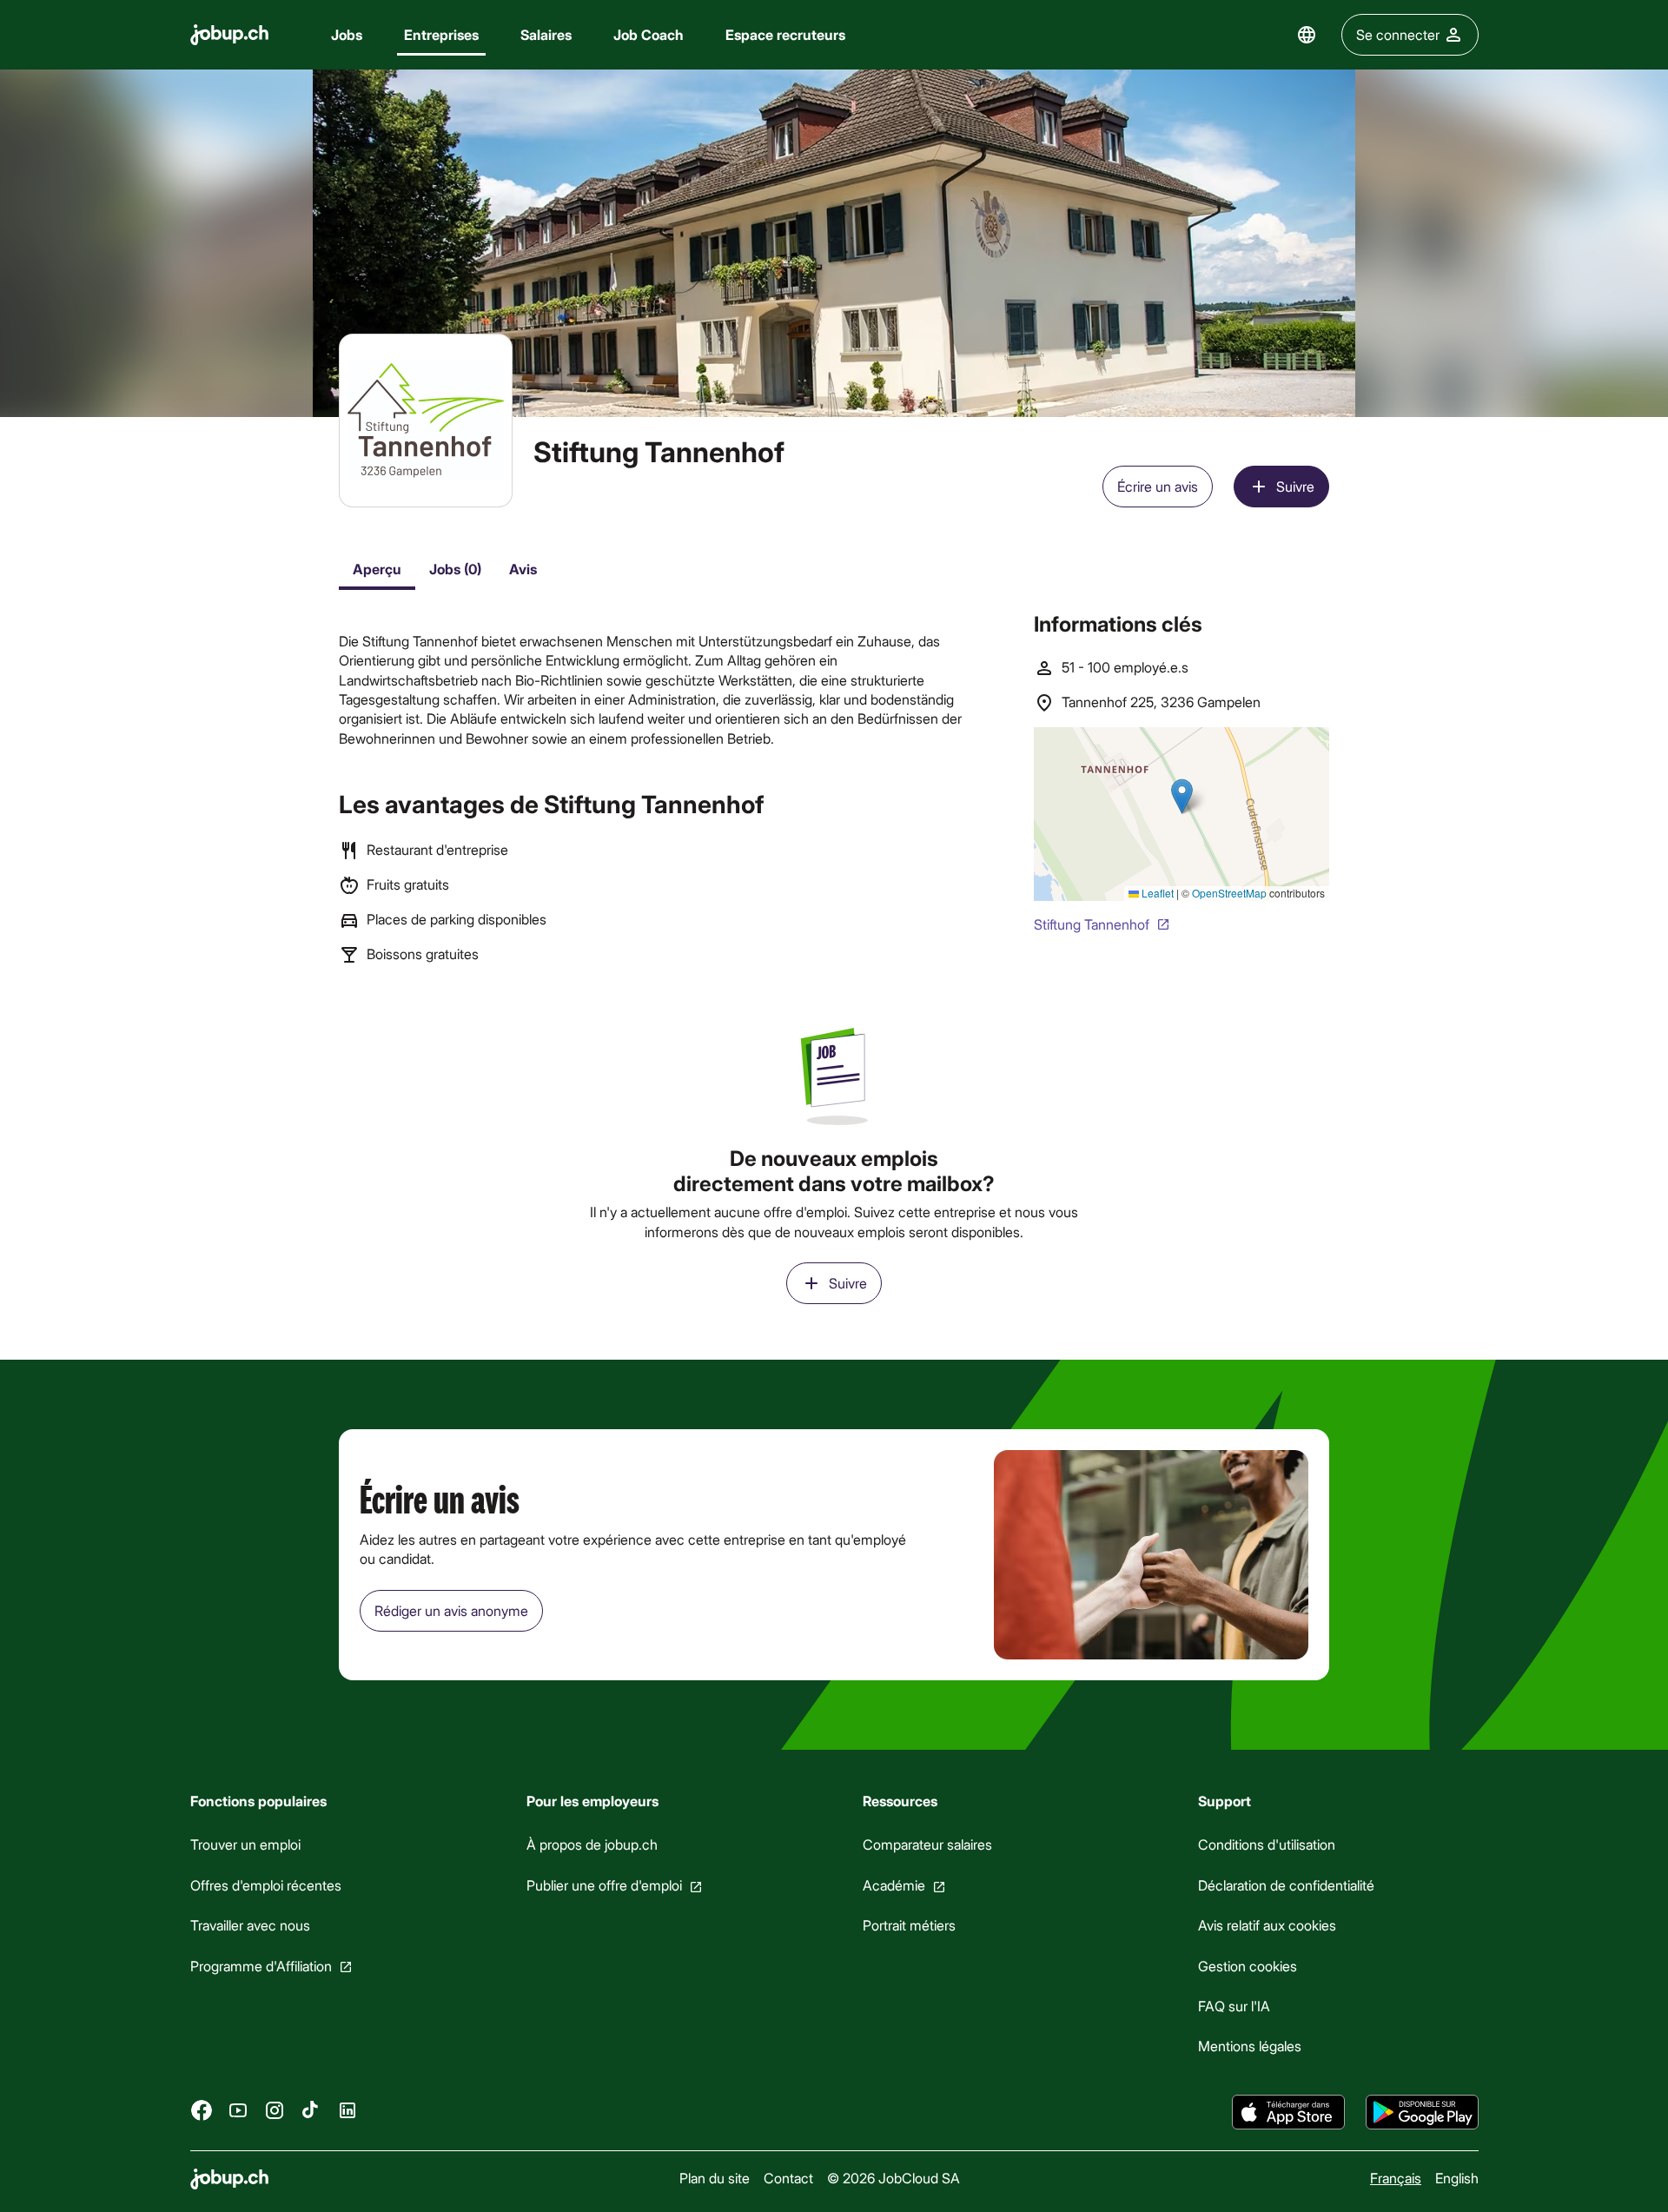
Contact (788, 2178)
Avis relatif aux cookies (1267, 1925)
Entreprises (441, 34)
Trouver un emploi (245, 1844)
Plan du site (714, 2178)
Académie (893, 1885)
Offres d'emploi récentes (266, 1885)
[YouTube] (238, 2110)
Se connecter (1398, 34)
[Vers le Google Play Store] (1422, 2112)
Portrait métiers (908, 1925)
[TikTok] (311, 2110)
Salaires (546, 34)
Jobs (347, 34)
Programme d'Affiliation (261, 1966)
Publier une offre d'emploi (603, 1885)
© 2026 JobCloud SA (893, 2178)
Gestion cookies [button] (1248, 1966)
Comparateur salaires (927, 1844)
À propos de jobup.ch (591, 1844)
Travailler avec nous (250, 1925)
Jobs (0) (455, 569)
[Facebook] (202, 2110)
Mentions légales (1250, 2046)
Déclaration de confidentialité (1286, 1885)
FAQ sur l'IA (1234, 2006)
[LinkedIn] (347, 2110)
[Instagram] (275, 2110)
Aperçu (377, 569)
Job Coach (649, 34)
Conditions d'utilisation (1267, 1844)
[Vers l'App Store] (1288, 2112)
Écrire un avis (1158, 486)
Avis (523, 569)
